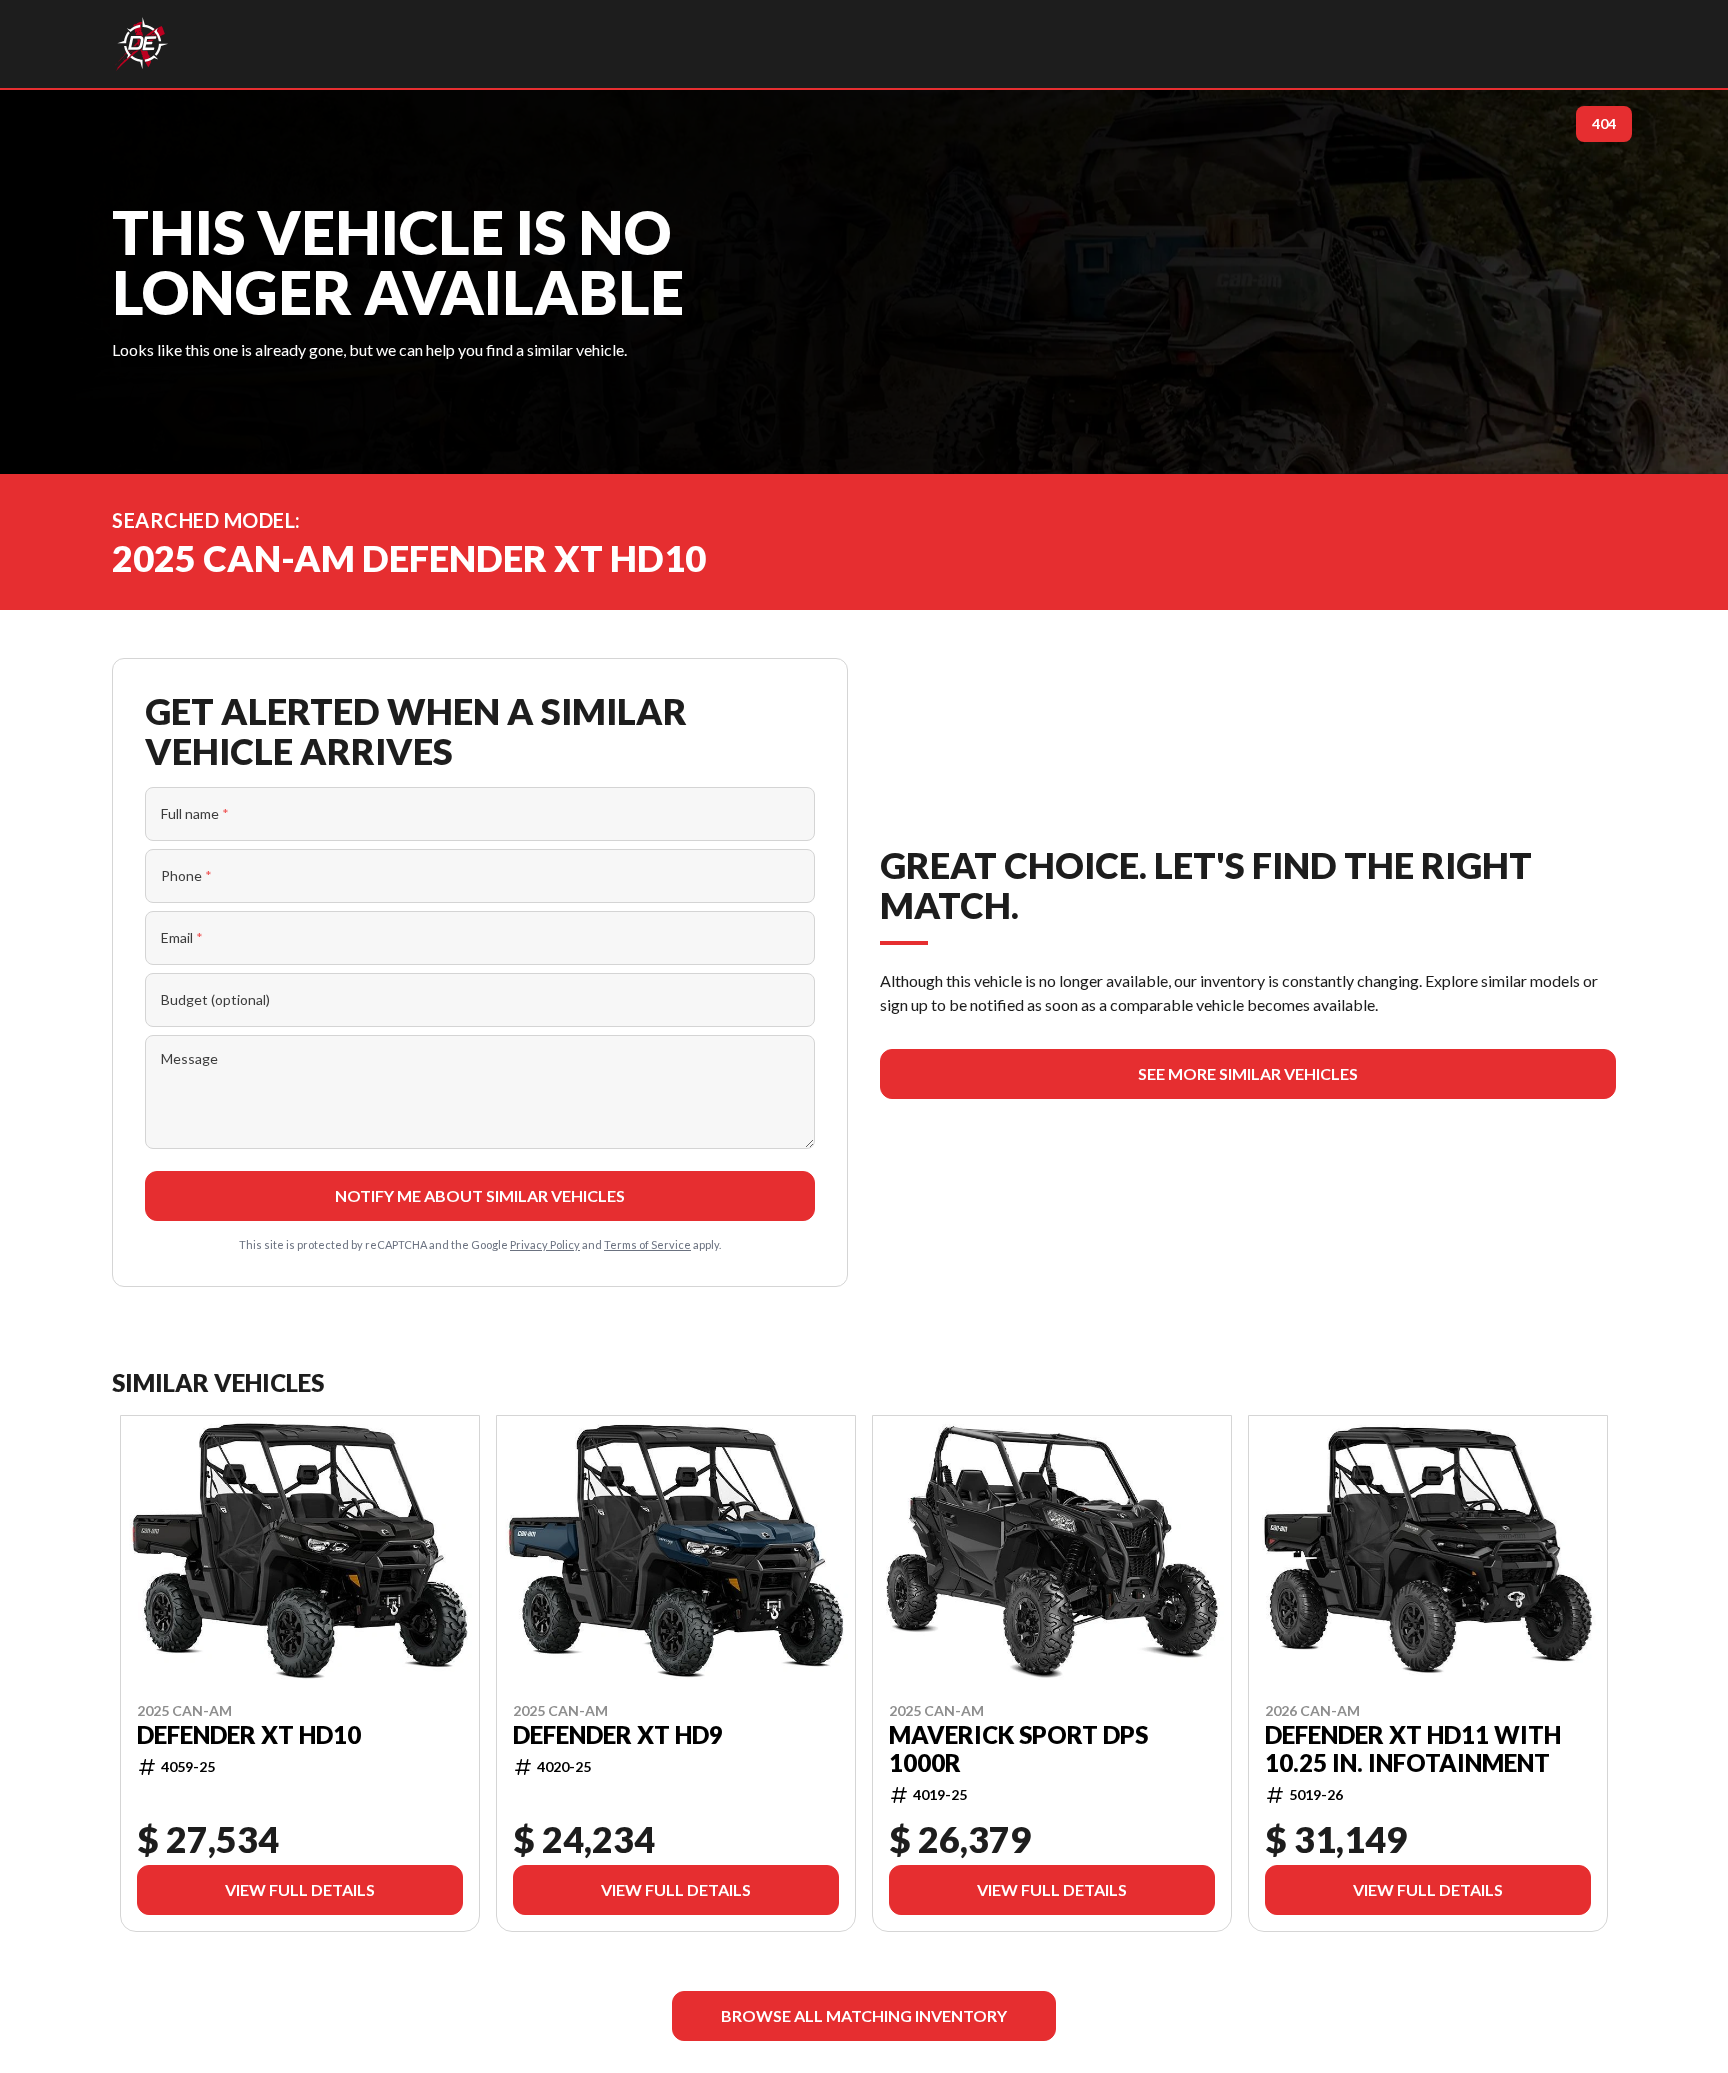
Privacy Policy (545, 1244)
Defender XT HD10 (249, 1734)
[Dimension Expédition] (141, 44)
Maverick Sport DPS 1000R (1018, 1748)
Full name (195, 813)
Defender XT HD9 (618, 1734)
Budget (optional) (215, 999)
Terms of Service (647, 1244)
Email (182, 937)
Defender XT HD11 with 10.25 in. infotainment (1413, 1748)
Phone (186, 875)
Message (189, 1058)
